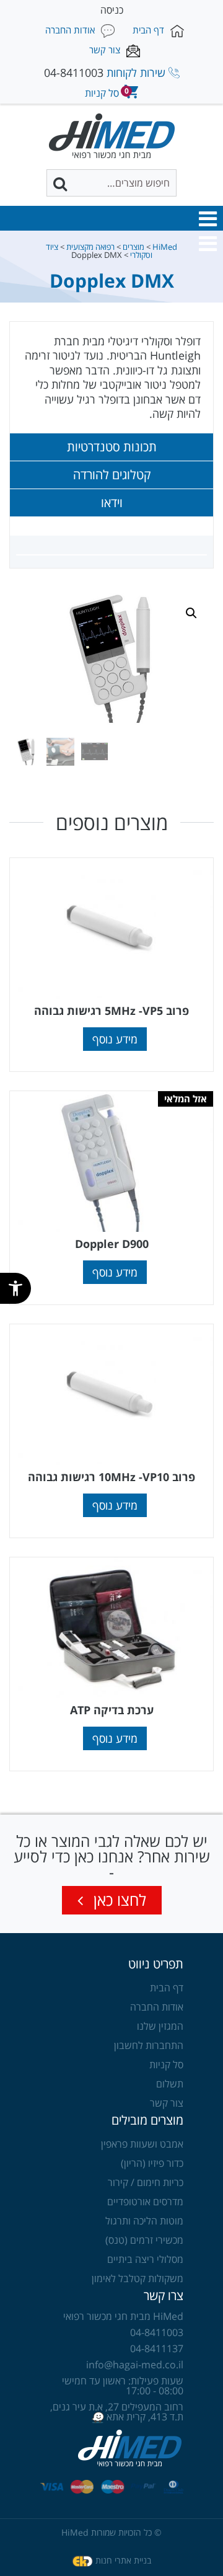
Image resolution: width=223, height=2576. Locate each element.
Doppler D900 (112, 1244)
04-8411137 (157, 2348)
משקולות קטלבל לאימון (138, 2278)
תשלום (170, 2084)
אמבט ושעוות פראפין (142, 2144)
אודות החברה (157, 2007)
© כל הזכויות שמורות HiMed (111, 2532)
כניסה (112, 10)
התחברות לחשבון (149, 2045)
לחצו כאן (118, 1900)
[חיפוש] (61, 184)
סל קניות (166, 2065)
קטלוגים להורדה (112, 475)
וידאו (112, 503)
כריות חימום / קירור (146, 2182)
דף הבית (167, 1988)
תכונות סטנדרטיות (112, 447)
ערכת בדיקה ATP (112, 1710)
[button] (208, 219)
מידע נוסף (115, 1039)
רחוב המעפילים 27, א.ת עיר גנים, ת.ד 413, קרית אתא (117, 2412)
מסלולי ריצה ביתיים (145, 2259)
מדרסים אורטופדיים (145, 2202)
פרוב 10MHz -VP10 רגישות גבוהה (111, 1477)
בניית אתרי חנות (123, 2560)
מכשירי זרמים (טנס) (144, 2240)
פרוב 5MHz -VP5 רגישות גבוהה (111, 1011)
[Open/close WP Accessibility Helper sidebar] (15, 1288)
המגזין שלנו (160, 2026)
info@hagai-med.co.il (135, 2365)
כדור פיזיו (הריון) (152, 2163)
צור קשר (167, 2103)
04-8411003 (74, 73)
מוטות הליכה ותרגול (144, 2221)
